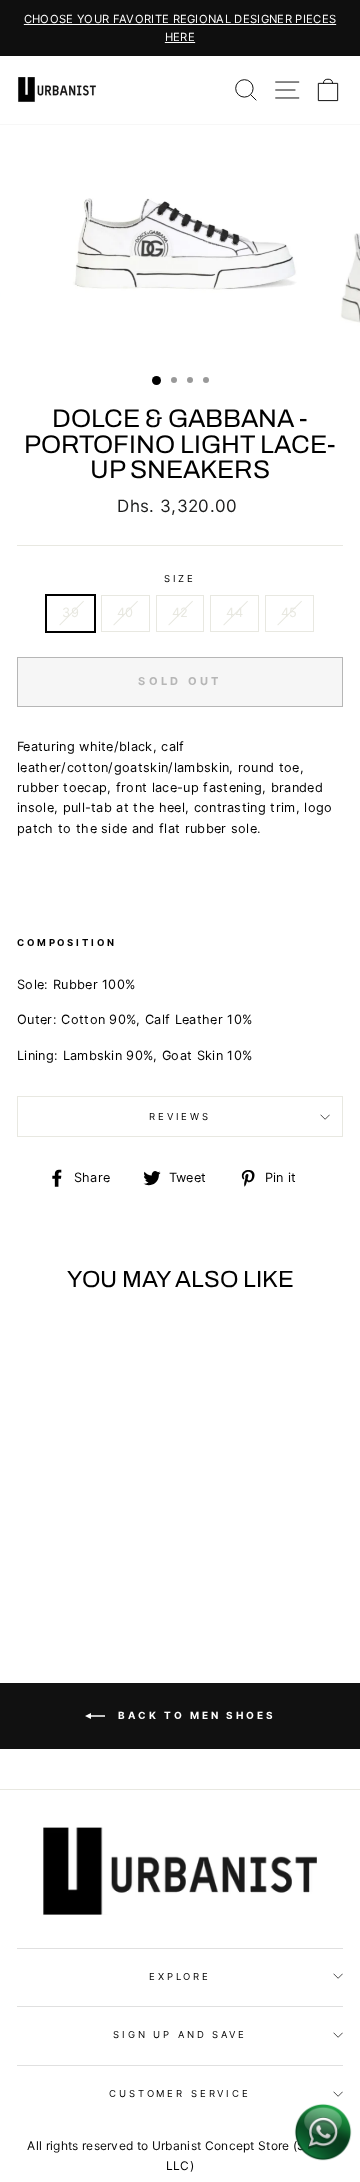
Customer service (180, 2093)
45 (289, 612)
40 (125, 612)
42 (180, 612)
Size (180, 578)
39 (70, 612)
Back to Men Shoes (194, 1715)
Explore (180, 1976)
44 (234, 612)
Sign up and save (180, 2034)
